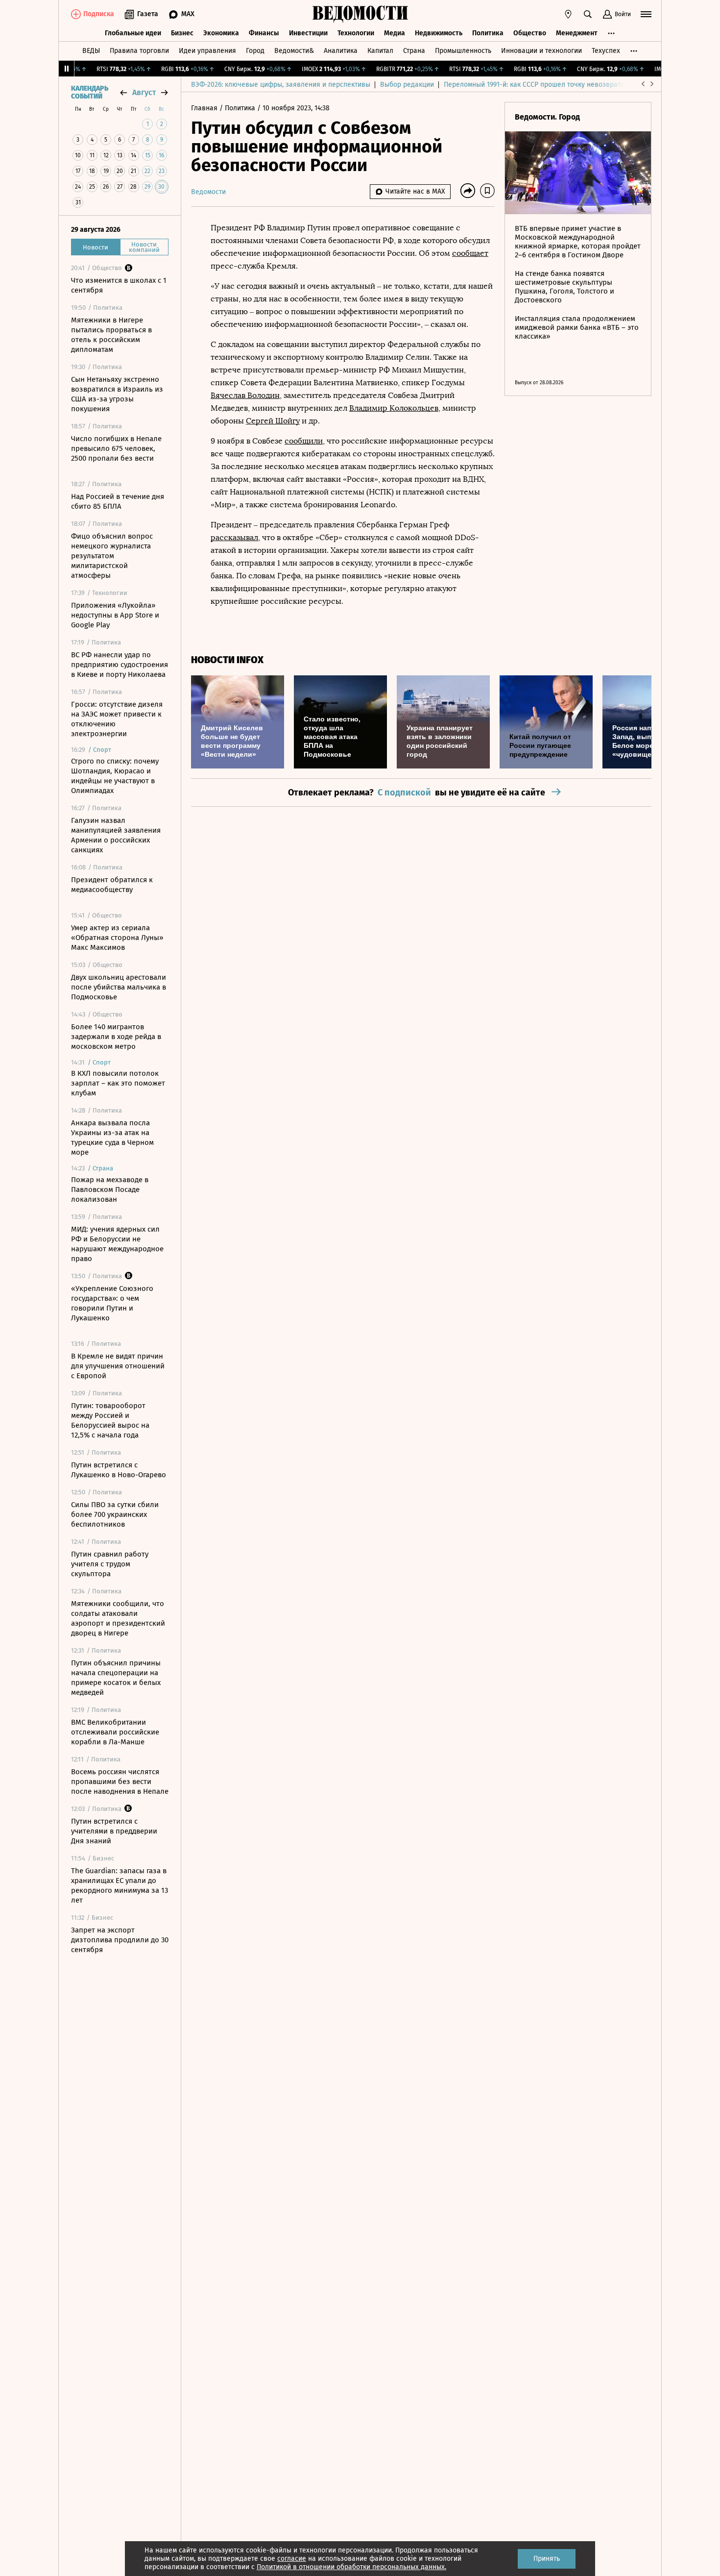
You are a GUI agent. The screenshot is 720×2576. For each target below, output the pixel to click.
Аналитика (341, 51)
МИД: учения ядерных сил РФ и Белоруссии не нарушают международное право (117, 1244)
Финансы (264, 33)
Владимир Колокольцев (394, 408)
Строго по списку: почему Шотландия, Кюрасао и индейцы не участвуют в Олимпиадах (115, 776)
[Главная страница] (360, 14)
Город (255, 51)
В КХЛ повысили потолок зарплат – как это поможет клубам (118, 1083)
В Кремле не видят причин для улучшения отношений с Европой (118, 1366)
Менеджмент (577, 33)
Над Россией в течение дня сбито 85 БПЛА (118, 501)
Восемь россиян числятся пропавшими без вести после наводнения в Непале (120, 1782)
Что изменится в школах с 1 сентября (119, 285)
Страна (414, 51)
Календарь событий (90, 93)
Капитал (380, 51)
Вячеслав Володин (245, 395)
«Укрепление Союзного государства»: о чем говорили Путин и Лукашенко (112, 1303)
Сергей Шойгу (273, 421)
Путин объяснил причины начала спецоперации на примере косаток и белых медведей (116, 1678)
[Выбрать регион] (568, 14)
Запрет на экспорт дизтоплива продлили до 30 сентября (120, 1940)
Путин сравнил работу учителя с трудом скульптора (110, 1564)
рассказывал (234, 537)
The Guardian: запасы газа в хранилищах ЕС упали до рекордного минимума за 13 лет (120, 1885)
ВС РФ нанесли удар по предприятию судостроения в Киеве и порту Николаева (120, 665)
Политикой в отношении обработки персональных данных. (351, 2567)
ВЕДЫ (91, 51)
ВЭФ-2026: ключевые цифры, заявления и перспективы (281, 85)
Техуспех (606, 51)
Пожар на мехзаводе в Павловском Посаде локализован (110, 1189)
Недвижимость (439, 33)
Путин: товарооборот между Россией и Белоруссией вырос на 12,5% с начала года (110, 1420)
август (144, 92)
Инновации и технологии (541, 51)
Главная (205, 108)
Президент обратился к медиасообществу (112, 885)
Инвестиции (308, 33)
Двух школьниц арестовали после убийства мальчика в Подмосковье (119, 987)
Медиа (395, 33)
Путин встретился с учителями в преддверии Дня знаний (114, 1831)
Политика (488, 33)
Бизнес (182, 33)
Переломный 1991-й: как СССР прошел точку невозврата (534, 85)
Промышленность (463, 51)
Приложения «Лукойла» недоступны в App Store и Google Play (115, 615)
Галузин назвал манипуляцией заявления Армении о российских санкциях (116, 835)
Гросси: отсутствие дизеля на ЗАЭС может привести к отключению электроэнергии (117, 719)
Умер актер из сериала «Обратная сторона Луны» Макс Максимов (117, 938)
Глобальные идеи (133, 33)
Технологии (356, 33)
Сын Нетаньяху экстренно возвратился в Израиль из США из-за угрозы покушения (117, 394)
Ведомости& (294, 51)
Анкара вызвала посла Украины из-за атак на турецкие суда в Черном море (112, 1138)
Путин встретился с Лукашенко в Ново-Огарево (119, 1470)
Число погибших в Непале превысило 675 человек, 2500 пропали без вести (116, 448)
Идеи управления (207, 51)
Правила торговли (139, 51)
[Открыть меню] (646, 14)
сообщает (470, 253)
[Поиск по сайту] (588, 14)
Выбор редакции (407, 85)
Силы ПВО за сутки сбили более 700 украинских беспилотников (115, 1514)
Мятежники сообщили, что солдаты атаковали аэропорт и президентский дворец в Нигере (118, 1618)
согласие (292, 2559)
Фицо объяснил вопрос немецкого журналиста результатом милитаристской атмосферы (112, 556)
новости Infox (227, 660)
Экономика (221, 33)
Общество (530, 33)
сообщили (304, 441)
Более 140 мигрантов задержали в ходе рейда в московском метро (116, 1037)
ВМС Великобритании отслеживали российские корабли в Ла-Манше (115, 1732)
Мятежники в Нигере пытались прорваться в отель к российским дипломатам (111, 335)
